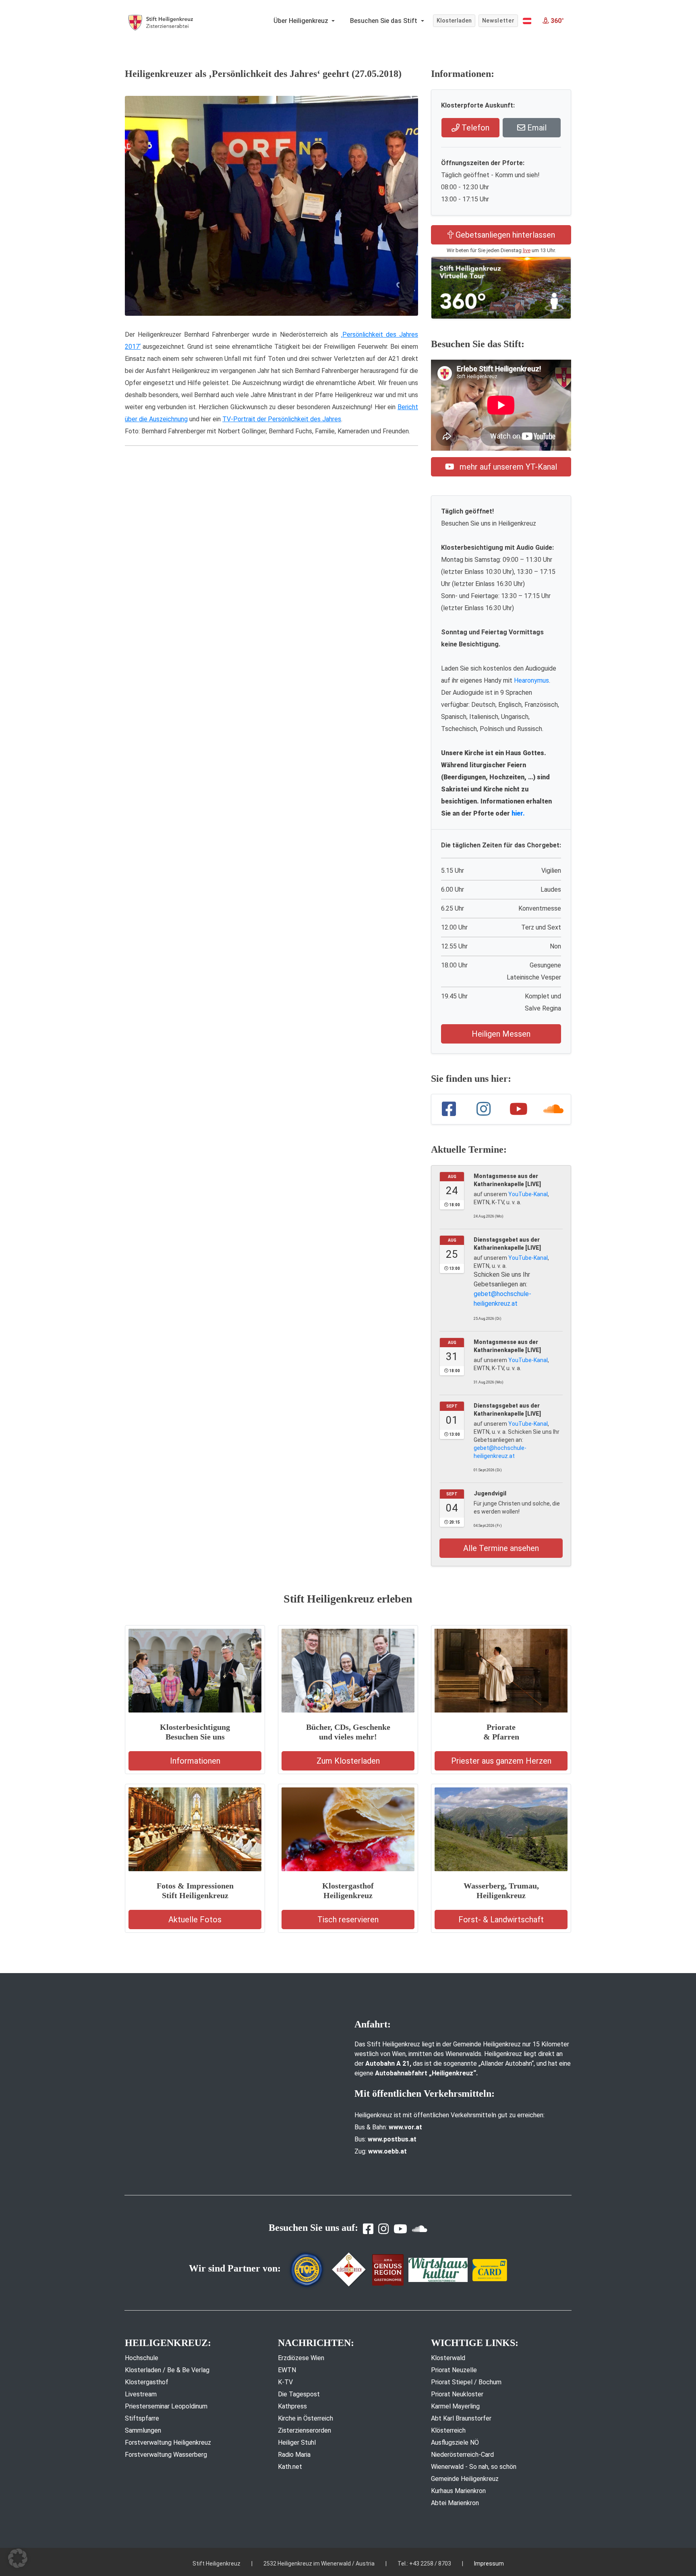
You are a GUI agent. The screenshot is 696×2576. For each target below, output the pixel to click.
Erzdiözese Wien (301, 2358)
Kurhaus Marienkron (458, 2491)
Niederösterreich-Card (462, 2455)
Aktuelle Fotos (195, 1920)
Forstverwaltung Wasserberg (166, 2455)
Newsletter (498, 21)
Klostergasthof (147, 2382)
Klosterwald (448, 2358)
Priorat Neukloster (457, 2394)
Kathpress (292, 2406)
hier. (518, 813)
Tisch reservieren (348, 1920)
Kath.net (290, 2467)
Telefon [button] (474, 128)
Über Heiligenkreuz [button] (302, 21)
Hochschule (142, 2358)
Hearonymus (531, 680)
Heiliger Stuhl (297, 2442)
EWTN (287, 2370)
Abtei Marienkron (455, 2503)
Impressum (489, 2564)
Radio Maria (294, 2455)
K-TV (285, 2382)
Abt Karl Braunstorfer (461, 2418)
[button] (527, 21)
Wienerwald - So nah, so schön (474, 2467)
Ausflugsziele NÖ (455, 2442)
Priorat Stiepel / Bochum (466, 2382)
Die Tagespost (299, 2394)
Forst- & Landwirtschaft (501, 1920)
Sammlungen (143, 2430)
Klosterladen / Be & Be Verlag (167, 2370)
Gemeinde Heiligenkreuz (465, 2479)
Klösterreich (448, 2430)
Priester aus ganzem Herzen (501, 1761)
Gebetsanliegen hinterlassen (504, 235)
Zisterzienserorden (304, 2430)
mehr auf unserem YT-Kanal (507, 467)
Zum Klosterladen (348, 1761)
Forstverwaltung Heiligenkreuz (168, 2442)
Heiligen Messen (501, 1034)
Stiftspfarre (142, 2418)
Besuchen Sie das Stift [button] (384, 21)
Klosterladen (454, 21)
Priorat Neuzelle (454, 2370)
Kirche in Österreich (306, 2418)
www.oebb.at (387, 2151)
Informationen (195, 1761)
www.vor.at (405, 2127)
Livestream (141, 2394)
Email (536, 128)
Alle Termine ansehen (501, 1548)
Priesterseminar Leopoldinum (166, 2406)
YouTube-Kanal (528, 1194)
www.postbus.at (392, 2139)
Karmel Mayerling (455, 2406)
